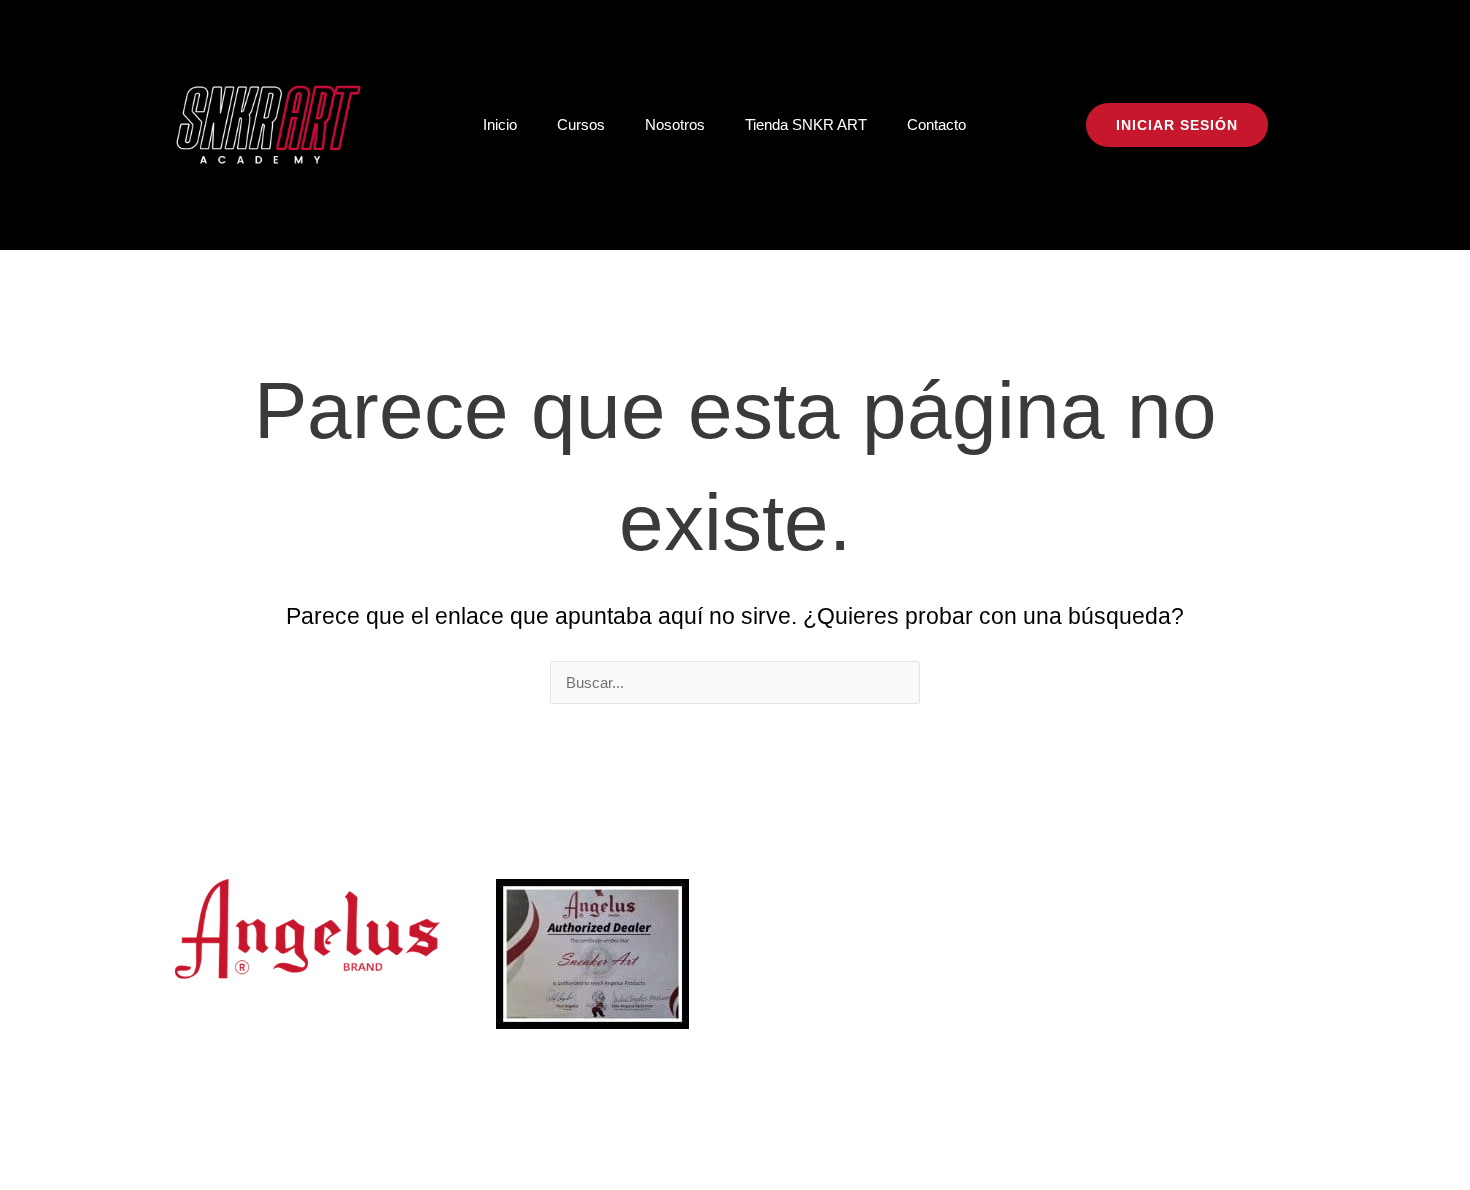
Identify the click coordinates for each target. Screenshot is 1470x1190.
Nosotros (675, 124)
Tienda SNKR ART (806, 124)
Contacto (936, 124)
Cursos (581, 124)
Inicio (500, 124)
